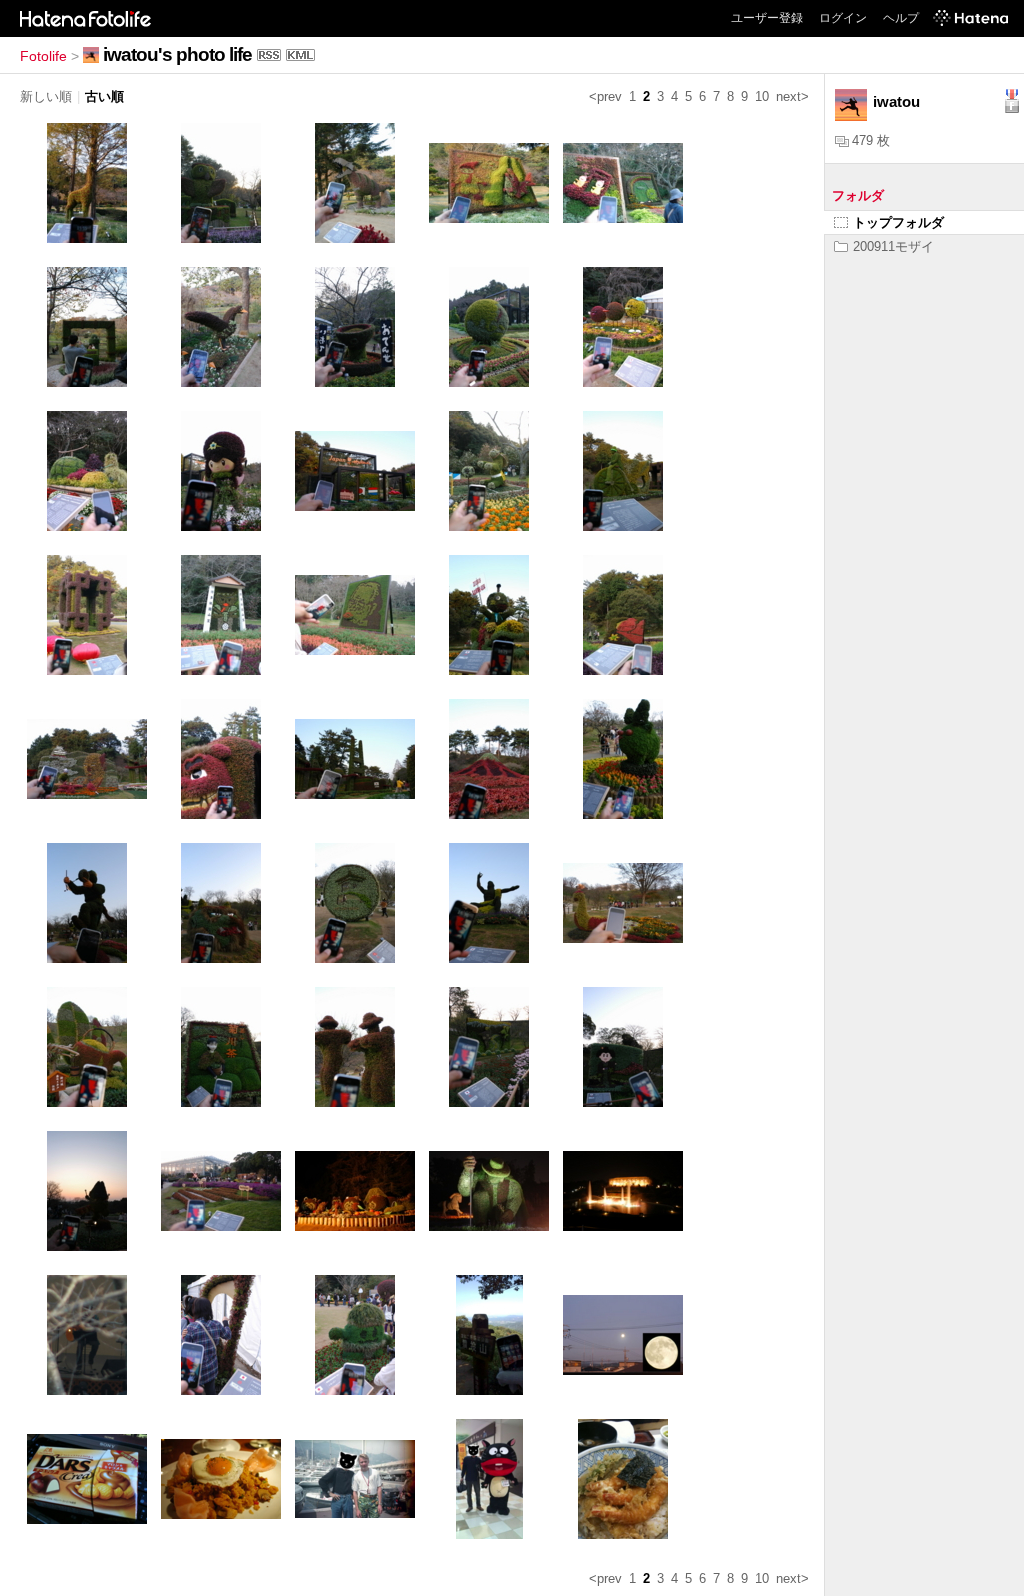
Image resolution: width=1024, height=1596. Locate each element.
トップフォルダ (898, 222)
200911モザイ (893, 246)
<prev (605, 96)
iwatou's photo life (177, 54)
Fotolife (43, 56)
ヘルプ (901, 18)
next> (792, 96)
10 (762, 96)
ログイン (843, 18)
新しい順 (46, 96)
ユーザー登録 (767, 18)
